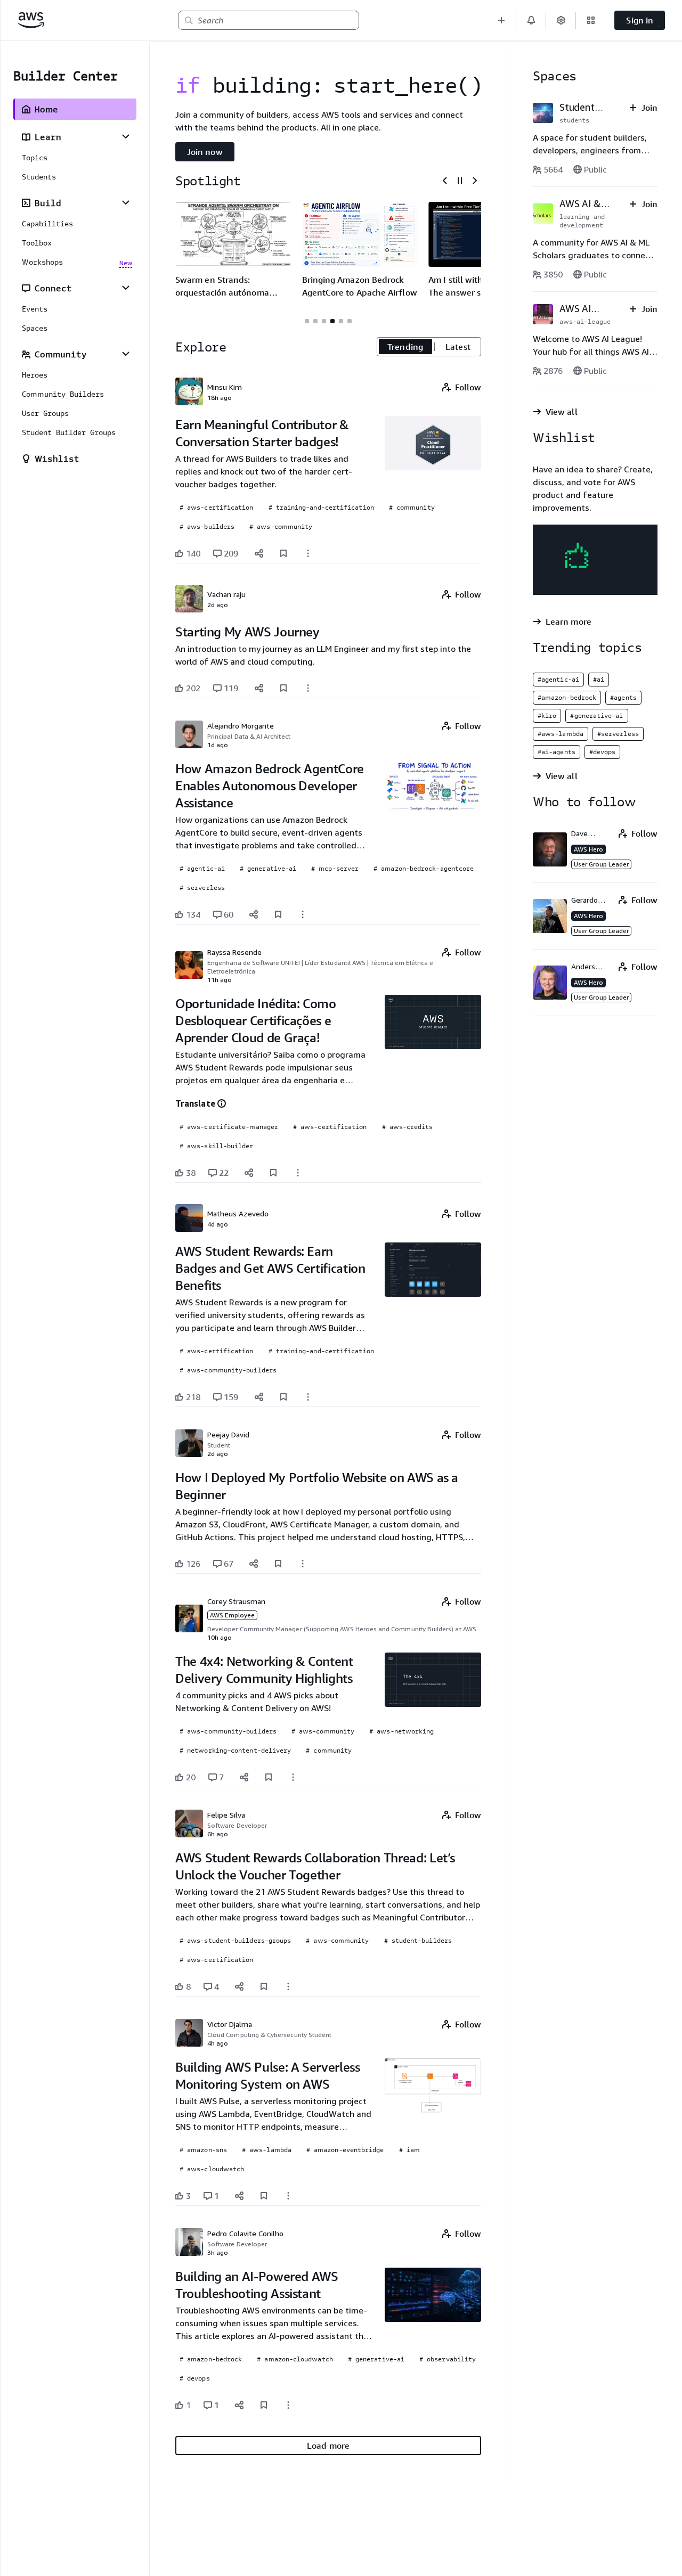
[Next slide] (475, 181)
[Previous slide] (445, 181)
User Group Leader (601, 864)
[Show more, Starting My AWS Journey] (308, 688)
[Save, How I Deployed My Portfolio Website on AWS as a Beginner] (278, 1564)
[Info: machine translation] (222, 1103)
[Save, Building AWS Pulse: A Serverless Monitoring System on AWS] (264, 2196)
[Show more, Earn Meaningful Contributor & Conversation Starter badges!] (308, 553)
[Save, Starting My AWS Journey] (283, 688)
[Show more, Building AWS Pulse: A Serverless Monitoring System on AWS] (288, 2196)
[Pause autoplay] (460, 181)
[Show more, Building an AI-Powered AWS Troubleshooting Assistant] (288, 2405)
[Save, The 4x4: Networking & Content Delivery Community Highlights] (269, 1777)
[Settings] (561, 20)
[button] (501, 20)
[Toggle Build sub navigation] (126, 202)
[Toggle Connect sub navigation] (126, 288)
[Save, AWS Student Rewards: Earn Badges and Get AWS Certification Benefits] (283, 1397)
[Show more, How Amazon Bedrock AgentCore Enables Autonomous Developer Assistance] (303, 914)
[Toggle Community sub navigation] (126, 354)
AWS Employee (232, 1615)
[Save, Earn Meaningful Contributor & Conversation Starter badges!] (283, 553)
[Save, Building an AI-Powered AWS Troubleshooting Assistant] (264, 2405)
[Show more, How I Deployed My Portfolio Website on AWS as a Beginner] (303, 1564)
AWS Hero (588, 849)
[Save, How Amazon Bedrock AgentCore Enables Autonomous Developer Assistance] (278, 914)
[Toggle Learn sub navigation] (126, 136)
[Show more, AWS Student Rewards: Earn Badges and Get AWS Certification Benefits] (308, 1397)
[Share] (259, 553)
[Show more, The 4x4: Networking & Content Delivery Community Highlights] (293, 1777)
